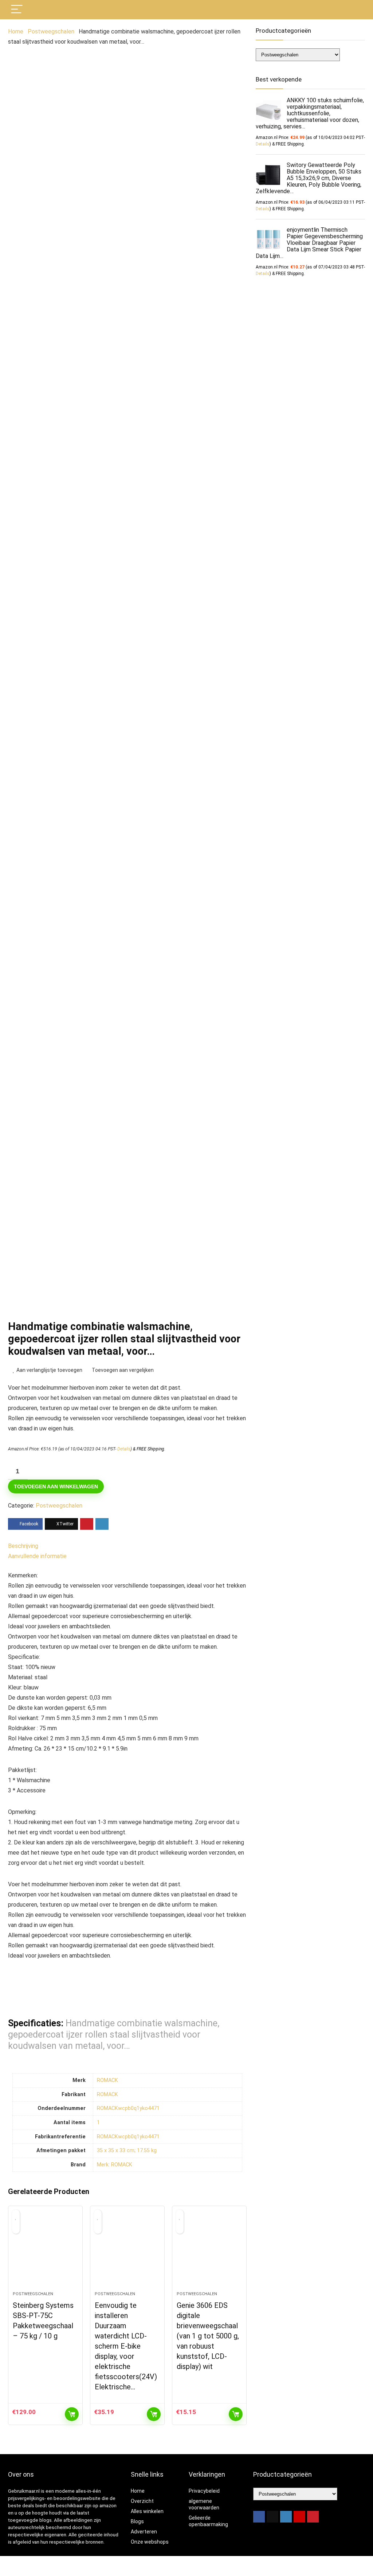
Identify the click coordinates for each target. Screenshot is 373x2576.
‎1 (98, 2123)
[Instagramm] (286, 2517)
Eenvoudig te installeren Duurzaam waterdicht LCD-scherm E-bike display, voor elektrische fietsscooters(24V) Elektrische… (126, 2346)
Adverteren (144, 2532)
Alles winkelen (147, 2511)
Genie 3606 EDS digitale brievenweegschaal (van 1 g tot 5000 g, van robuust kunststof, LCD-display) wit (208, 2336)
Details (124, 1449)
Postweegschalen (51, 31)
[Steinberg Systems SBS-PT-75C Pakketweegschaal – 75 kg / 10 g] (45, 2252)
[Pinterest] (313, 2517)
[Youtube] (299, 2517)
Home (16, 31)
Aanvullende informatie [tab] (37, 1556)
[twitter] (272, 2517)
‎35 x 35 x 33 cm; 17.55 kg (127, 2151)
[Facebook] (259, 2517)
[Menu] (17, 10)
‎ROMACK (107, 2080)
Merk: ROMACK (115, 2165)
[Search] (354, 10)
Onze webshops (150, 2542)
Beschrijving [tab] (23, 1546)
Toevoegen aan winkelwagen (56, 1486)
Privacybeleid (204, 2491)
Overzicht (142, 2501)
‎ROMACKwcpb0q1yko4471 (128, 2108)
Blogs (137, 2521)
